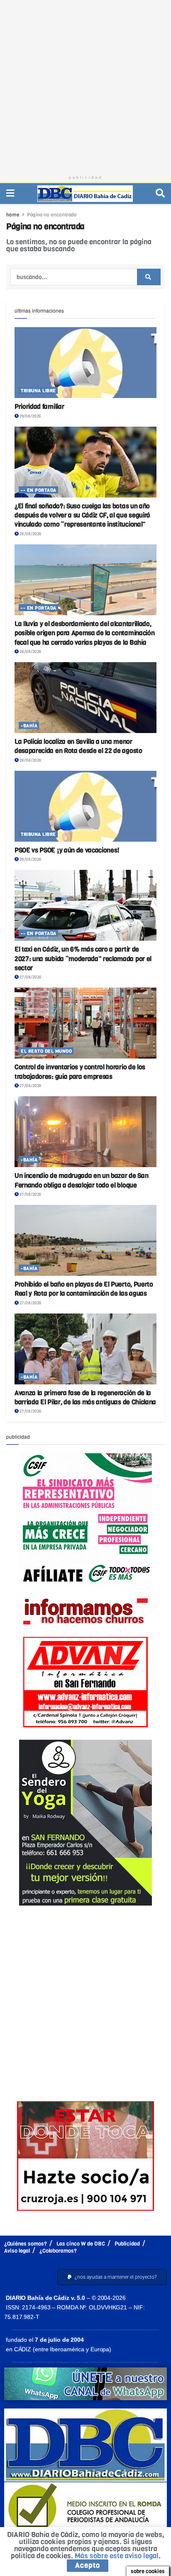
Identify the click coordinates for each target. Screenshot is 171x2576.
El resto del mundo (46, 1051)
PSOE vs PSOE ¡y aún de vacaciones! (67, 850)
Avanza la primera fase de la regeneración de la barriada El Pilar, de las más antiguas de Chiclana (85, 1397)
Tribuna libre (38, 391)
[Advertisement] (85, 85)
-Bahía (29, 726)
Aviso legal (17, 2251)
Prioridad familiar (39, 407)
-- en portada (39, 490)
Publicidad (127, 2244)
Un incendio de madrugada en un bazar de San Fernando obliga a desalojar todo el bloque (81, 1180)
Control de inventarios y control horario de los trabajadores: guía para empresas (80, 1072)
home (13, 215)
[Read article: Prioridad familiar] (85, 363)
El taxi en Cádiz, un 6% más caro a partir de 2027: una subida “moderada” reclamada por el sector (83, 959)
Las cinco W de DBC (81, 2244)
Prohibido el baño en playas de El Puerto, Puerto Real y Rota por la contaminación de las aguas (84, 1289)
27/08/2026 (30, 977)
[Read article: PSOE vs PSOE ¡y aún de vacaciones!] (85, 806)
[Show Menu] (10, 193)
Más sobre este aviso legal (117, 2556)
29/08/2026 (30, 416)
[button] (112, 2277)
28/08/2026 (30, 534)
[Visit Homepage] (85, 194)
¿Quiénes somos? (26, 2244)
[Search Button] (160, 193)
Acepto (88, 2565)
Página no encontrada (52, 215)
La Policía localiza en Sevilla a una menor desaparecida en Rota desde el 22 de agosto (78, 746)
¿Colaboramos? (58, 2251)
